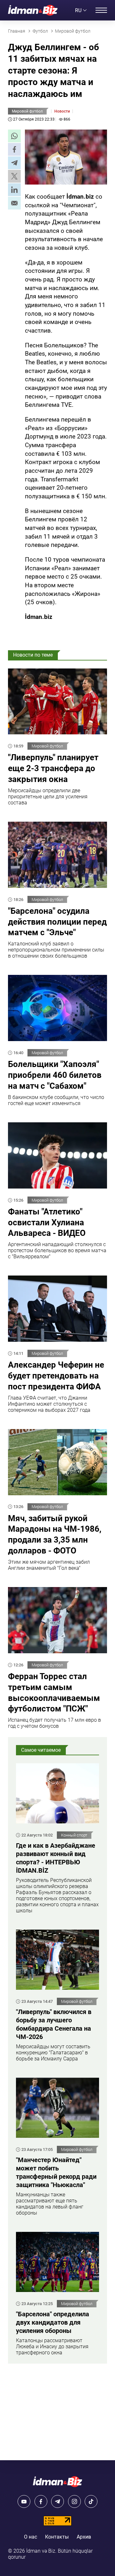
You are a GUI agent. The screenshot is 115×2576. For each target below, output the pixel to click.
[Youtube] (24, 2501)
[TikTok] (91, 2501)
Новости (62, 111)
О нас (31, 2537)
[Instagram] (74, 2501)
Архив (84, 2537)
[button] (14, 136)
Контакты (57, 2537)
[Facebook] (41, 2501)
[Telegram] (57, 2501)
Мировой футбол (27, 111)
